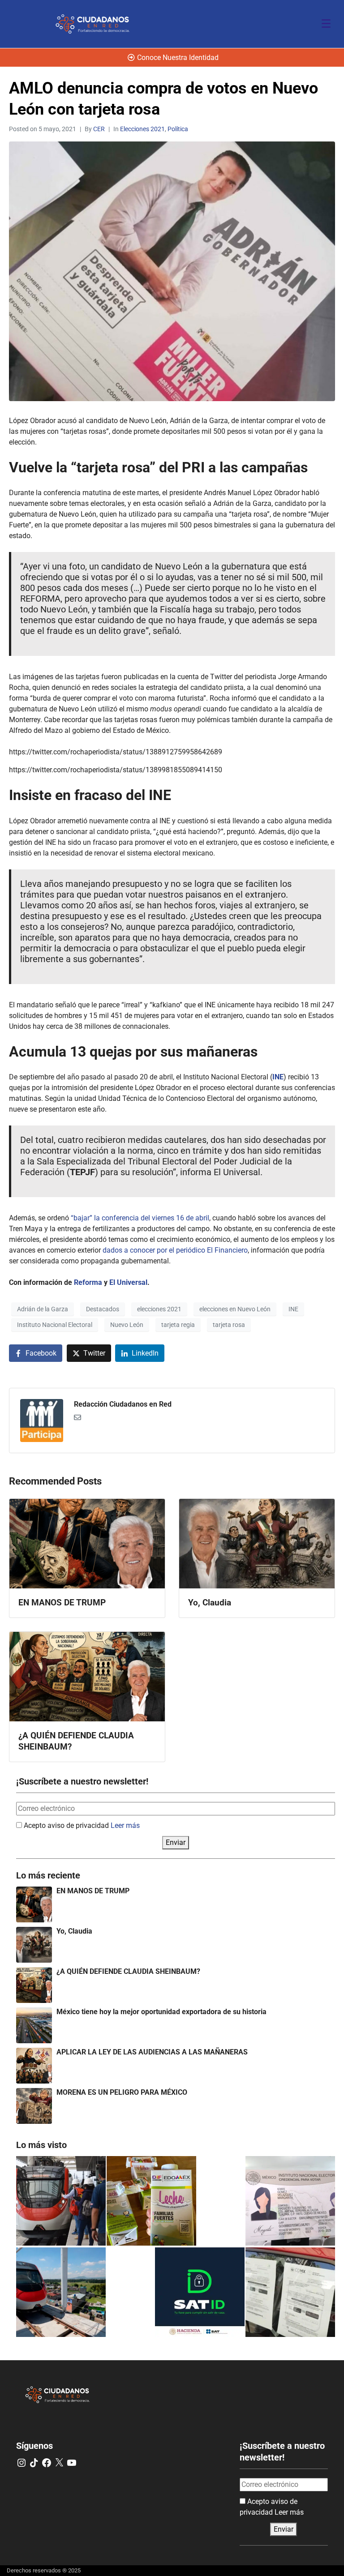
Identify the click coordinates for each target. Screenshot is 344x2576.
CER (99, 129)
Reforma (88, 1282)
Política (178, 129)
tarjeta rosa (229, 1325)
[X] (59, 2463)
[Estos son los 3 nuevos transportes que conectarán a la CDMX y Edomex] (61, 2201)
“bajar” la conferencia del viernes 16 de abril (140, 1218)
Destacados (103, 1309)
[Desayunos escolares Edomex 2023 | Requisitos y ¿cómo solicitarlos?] (151, 2201)
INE (293, 1309)
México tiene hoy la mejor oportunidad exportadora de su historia (161, 2012)
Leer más (125, 1825)
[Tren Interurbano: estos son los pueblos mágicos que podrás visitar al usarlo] (61, 2292)
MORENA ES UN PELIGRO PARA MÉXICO (122, 2092)
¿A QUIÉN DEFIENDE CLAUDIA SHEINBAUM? (128, 1971)
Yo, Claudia (74, 1931)
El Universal (128, 1282)
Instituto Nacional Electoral (55, 1325)
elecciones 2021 (159, 1309)
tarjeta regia (178, 1325)
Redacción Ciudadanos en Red (123, 1404)
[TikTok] (34, 2463)
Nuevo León (127, 1325)
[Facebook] (47, 2463)
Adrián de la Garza (43, 1309)
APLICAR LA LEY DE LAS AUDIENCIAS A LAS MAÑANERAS (152, 2052)
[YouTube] (72, 2463)
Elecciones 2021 (142, 129)
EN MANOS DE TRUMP (93, 1891)
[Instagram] (21, 2463)
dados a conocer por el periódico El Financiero (175, 1250)
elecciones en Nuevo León (235, 1309)
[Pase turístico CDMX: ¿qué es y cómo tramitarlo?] (290, 2292)
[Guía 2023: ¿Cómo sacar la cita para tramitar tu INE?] (290, 2201)
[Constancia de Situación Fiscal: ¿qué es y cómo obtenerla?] (200, 2292)
